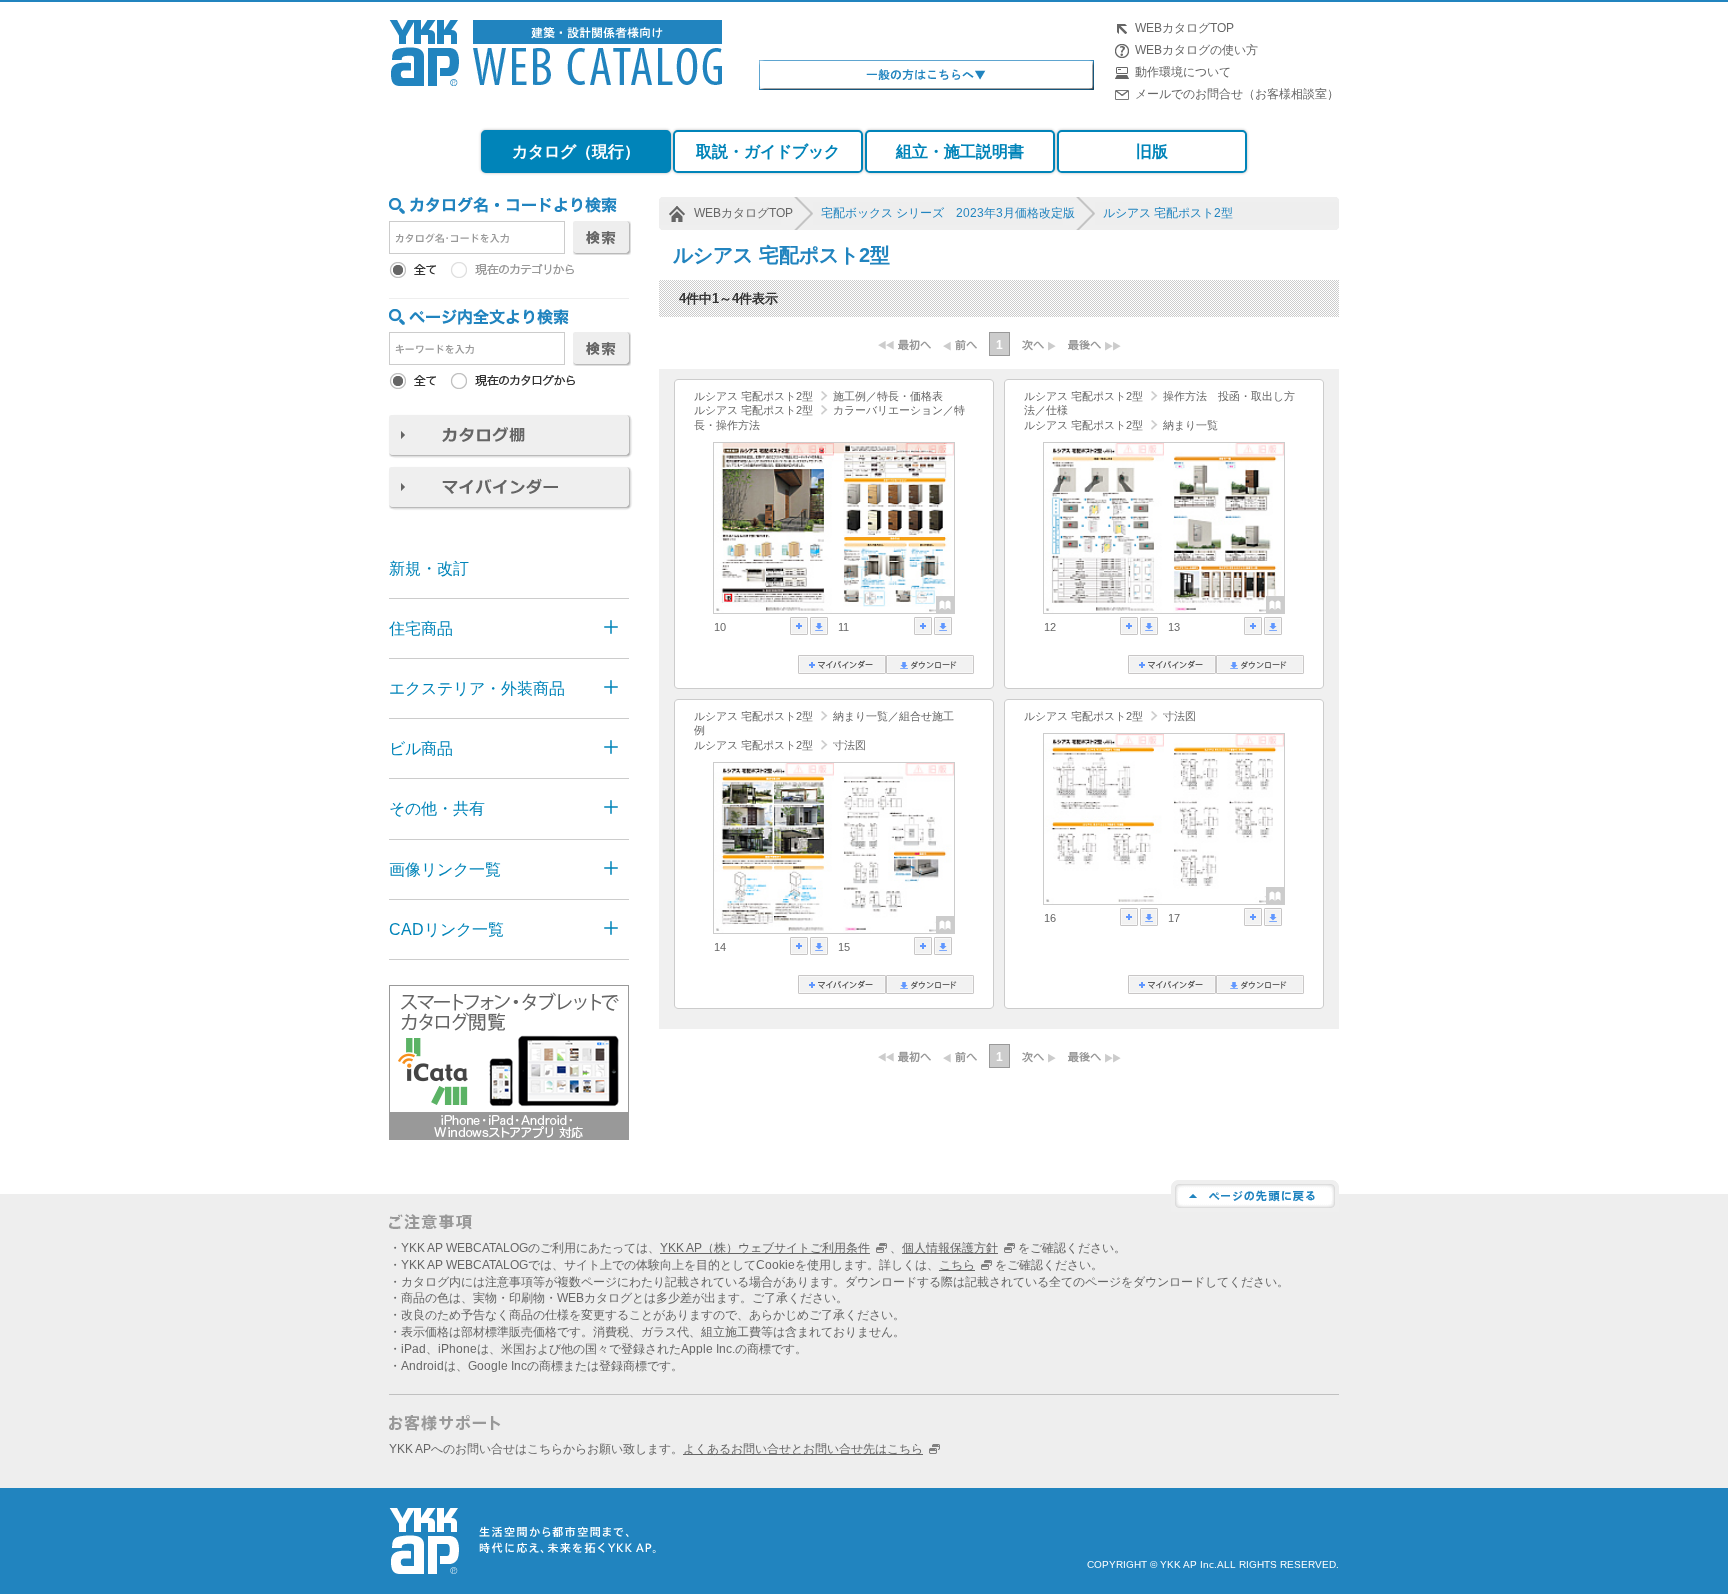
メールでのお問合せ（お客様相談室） (1237, 94)
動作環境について (1183, 72)
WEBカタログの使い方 (1196, 50)
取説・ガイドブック (768, 151)
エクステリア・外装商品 (477, 688)
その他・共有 (437, 808)
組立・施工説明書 (960, 151)
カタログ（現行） (576, 151)
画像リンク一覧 (445, 869)
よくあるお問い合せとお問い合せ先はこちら (803, 1449)
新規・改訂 (429, 568)
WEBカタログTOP (1184, 28)
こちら (957, 1265)
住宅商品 (421, 628)
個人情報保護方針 (950, 1248)
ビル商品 (421, 748)
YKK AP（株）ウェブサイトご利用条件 (765, 1248)
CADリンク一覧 (446, 929)
